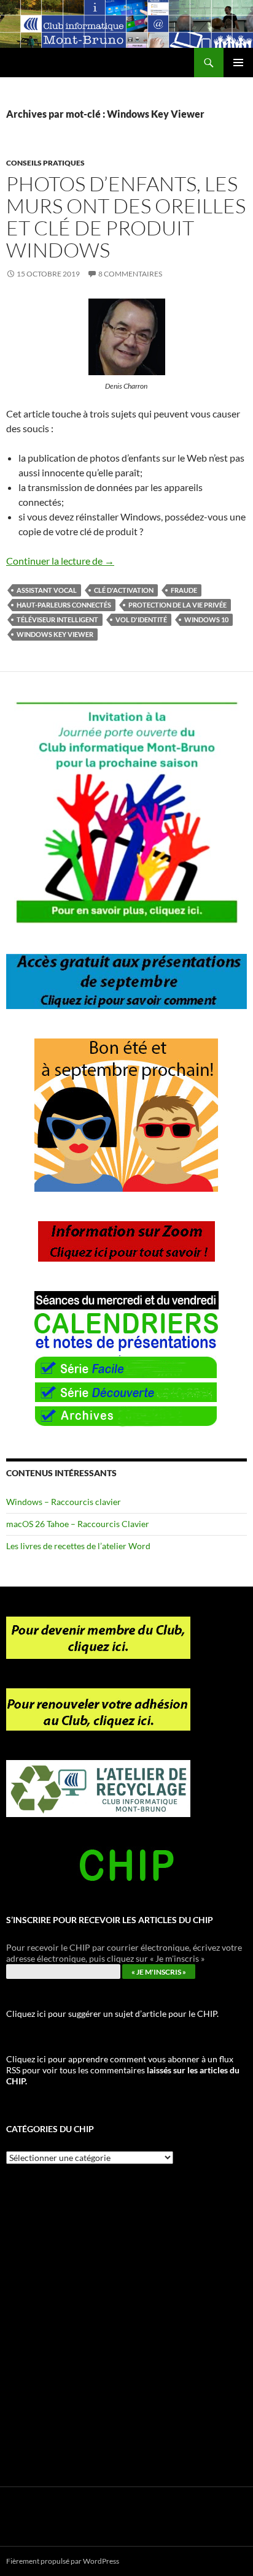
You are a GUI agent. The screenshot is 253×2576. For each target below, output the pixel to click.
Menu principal (238, 63)
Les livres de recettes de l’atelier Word (78, 1546)
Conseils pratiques (45, 163)
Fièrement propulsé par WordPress (63, 2561)
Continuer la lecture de (60, 561)
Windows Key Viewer (55, 634)
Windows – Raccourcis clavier (64, 1502)
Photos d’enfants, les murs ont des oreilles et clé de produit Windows (126, 217)
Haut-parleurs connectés (64, 605)
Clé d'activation (124, 590)
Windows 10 (206, 619)
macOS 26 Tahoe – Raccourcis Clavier (78, 1524)
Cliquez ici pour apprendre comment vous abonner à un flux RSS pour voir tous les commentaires (123, 2070)
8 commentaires (130, 274)
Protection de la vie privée (177, 605)
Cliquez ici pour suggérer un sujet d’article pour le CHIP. (112, 2014)
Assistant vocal (47, 590)
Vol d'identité (141, 619)
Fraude (184, 590)
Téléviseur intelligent (57, 619)
